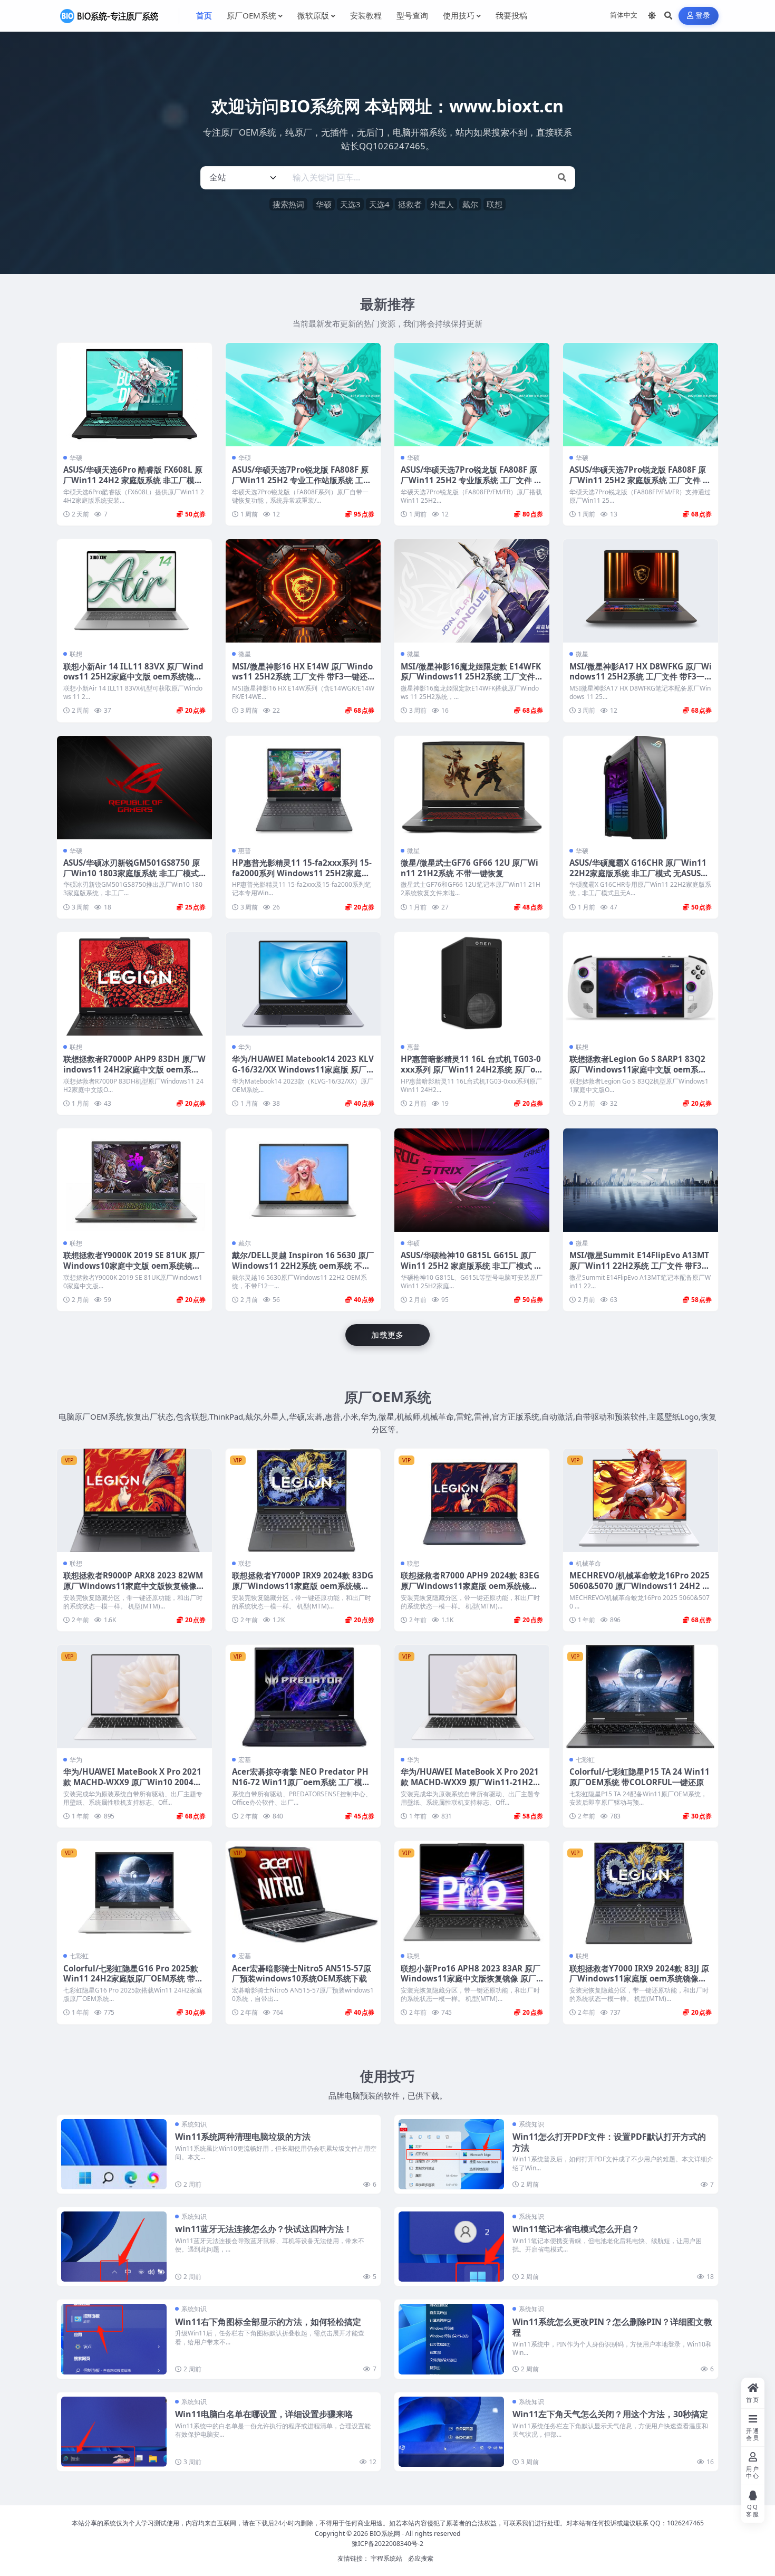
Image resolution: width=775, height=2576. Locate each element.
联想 (495, 204)
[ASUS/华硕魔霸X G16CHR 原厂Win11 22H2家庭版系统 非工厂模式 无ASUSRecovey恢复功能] (641, 788)
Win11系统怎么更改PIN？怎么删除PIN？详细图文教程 (612, 2327)
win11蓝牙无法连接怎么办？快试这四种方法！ (264, 2229)
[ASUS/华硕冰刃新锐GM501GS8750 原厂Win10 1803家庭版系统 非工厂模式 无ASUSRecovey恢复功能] (134, 788)
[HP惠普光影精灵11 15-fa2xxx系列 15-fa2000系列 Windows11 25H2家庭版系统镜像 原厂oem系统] (303, 788)
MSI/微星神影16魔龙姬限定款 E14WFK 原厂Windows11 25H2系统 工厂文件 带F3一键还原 (471, 677)
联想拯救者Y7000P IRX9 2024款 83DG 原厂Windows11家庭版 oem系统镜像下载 (303, 1586)
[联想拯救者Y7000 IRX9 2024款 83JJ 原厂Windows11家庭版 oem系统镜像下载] (641, 1893)
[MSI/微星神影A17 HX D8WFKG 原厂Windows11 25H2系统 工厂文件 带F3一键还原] (641, 591)
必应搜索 (421, 2558)
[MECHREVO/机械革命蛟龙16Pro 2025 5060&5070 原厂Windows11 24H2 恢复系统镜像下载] (641, 1500)
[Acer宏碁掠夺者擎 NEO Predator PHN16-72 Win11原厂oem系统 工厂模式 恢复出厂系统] (303, 1697)
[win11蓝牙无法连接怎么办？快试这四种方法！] (114, 2247)
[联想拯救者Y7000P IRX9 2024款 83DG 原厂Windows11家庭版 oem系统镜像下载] (303, 1500)
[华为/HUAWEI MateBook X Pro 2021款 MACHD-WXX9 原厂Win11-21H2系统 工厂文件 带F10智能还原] (472, 1697)
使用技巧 (387, 2076)
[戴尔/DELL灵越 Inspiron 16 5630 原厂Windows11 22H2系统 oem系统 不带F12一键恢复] (303, 1180)
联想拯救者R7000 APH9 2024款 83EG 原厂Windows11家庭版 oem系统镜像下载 (470, 1586)
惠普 (245, 851)
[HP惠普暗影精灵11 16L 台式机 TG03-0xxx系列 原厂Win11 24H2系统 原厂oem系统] (472, 984)
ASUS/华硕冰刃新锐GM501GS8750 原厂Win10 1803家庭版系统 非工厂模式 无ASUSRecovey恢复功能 (132, 873)
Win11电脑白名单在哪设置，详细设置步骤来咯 (264, 2414)
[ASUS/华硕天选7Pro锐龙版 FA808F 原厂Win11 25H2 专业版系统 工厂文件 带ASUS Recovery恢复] (472, 395)
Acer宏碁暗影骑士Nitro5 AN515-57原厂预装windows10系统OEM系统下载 (302, 1974)
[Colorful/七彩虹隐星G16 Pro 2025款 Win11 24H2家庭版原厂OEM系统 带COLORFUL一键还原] (134, 1893)
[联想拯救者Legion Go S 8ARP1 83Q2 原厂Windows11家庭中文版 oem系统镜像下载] (641, 984)
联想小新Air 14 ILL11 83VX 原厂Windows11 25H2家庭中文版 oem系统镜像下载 (133, 677)
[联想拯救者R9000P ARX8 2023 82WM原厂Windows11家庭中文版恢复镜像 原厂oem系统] (134, 1500)
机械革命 (588, 1563)
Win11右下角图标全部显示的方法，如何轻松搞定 (268, 2322)
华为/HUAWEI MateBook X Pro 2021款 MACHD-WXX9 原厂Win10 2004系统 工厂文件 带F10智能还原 (132, 1782)
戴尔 (470, 204)
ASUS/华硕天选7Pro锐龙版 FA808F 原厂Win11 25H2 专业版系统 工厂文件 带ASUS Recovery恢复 (471, 480)
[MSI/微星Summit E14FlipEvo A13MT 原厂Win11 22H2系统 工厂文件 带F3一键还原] (641, 1180)
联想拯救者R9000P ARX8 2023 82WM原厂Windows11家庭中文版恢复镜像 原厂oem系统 (133, 1586)
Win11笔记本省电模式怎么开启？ (576, 2229)
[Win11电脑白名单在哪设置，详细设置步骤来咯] (114, 2432)
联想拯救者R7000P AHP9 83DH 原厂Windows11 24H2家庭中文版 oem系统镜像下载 (134, 1069)
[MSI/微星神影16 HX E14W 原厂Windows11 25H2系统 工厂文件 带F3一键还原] (303, 591)
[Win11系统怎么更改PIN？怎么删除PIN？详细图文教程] (451, 2339)
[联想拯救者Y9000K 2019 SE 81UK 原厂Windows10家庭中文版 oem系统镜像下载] (134, 1180)
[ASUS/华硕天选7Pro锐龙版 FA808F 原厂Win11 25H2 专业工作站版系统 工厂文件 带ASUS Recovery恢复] (303, 395)
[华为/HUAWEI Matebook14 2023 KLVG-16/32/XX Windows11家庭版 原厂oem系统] (303, 984)
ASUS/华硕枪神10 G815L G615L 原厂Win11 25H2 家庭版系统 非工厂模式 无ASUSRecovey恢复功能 (471, 1266)
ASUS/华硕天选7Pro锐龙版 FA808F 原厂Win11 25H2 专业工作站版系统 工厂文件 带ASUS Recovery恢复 (302, 480)
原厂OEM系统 (388, 1397)
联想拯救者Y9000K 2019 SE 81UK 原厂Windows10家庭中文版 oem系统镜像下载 (134, 1266)
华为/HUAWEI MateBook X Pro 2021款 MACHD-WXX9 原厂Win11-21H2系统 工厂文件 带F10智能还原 (471, 1782)
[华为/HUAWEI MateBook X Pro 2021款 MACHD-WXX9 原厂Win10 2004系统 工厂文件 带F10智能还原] (134, 1697)
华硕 (324, 204)
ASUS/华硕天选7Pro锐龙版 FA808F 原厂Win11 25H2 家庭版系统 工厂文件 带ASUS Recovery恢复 (640, 480)
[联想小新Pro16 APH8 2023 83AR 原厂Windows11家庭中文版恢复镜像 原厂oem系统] (472, 1893)
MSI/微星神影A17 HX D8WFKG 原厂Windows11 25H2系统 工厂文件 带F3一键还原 (641, 677)
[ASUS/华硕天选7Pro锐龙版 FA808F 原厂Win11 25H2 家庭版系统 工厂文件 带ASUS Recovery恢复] (641, 395)
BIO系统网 (385, 2534)
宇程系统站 (386, 2558)
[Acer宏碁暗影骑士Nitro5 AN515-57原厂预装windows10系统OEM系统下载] (303, 1893)
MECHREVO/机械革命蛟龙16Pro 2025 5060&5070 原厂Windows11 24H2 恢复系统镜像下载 (640, 1586)
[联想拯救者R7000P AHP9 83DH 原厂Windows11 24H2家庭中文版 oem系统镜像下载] (134, 984)
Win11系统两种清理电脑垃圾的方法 (243, 2137)
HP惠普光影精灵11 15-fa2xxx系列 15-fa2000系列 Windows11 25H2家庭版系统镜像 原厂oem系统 (302, 873)
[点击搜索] (562, 178)
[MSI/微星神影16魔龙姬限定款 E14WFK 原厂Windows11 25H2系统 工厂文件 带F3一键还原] (472, 591)
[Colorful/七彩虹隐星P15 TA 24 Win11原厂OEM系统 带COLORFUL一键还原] (641, 1697)
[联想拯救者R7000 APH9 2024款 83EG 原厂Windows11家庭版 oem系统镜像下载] (472, 1500)
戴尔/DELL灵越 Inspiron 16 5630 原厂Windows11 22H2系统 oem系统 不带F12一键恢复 (303, 1266)
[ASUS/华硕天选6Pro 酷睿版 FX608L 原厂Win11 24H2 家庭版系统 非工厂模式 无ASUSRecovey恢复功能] (134, 395)
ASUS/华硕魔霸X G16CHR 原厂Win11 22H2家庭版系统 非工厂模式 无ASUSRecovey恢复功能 (640, 873)
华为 (245, 1047)
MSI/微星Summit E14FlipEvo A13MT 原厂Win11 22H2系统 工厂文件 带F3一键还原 (640, 1266)
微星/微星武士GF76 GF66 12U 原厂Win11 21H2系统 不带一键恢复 (469, 868)
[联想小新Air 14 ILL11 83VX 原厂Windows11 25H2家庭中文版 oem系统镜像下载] (134, 591)
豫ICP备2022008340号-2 (387, 2544)
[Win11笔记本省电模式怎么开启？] (451, 2247)
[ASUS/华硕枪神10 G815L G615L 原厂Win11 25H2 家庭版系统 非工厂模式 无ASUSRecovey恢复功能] (472, 1180)
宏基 (245, 1760)
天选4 (379, 204)
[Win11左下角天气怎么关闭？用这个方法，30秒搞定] (451, 2432)
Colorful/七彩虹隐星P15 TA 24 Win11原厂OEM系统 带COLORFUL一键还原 (640, 1777)
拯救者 (410, 204)
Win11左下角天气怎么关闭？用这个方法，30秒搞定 (610, 2414)
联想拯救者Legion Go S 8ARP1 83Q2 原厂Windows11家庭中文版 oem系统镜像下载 (638, 1069)
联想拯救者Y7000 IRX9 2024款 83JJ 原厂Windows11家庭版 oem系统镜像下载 (639, 1979)
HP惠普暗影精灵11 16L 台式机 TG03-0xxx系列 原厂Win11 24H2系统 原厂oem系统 (471, 1069)
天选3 (350, 204)
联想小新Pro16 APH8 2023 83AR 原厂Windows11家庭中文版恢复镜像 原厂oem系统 (471, 1979)
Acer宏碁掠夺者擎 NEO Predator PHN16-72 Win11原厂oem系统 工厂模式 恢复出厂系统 (301, 1782)
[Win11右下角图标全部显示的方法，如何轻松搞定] (114, 2339)
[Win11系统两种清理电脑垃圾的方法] (114, 2154)
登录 (703, 16)
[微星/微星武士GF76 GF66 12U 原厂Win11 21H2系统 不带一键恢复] (472, 788)
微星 (245, 654)
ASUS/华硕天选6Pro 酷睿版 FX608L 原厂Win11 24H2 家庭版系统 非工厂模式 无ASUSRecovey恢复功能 (133, 480)
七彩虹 (585, 1760)
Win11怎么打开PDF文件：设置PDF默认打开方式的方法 (609, 2142)
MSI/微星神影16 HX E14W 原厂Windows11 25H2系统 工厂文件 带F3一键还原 (302, 677)
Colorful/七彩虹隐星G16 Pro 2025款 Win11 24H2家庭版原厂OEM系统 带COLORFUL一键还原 (132, 1979)
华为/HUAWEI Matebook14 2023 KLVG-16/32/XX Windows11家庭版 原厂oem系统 (303, 1069)
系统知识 (194, 2124)
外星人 (442, 204)
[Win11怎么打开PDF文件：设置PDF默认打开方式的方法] (451, 2154)
